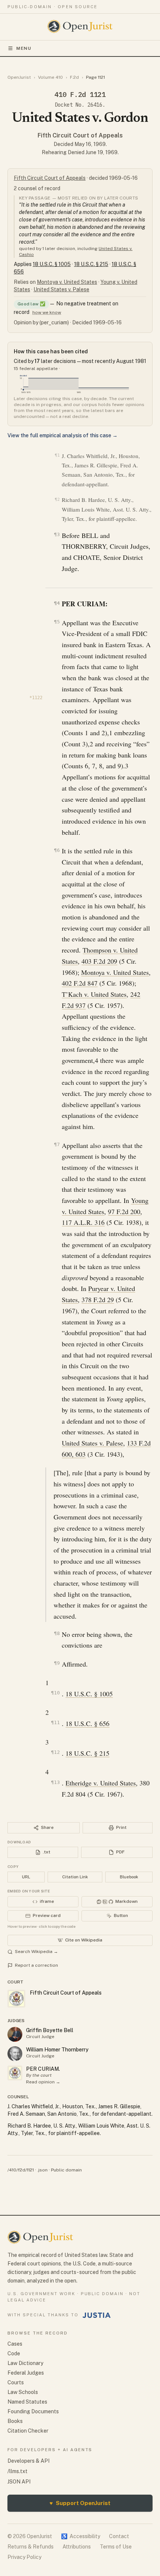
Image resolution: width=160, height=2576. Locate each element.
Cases (15, 2344)
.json (42, 2170)
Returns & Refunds (31, 2547)
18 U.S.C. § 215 (91, 264)
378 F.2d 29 (98, 1300)
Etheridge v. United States (101, 1783)
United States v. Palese (61, 289)
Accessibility (81, 2536)
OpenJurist (19, 77)
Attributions (77, 2547)
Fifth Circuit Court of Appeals (80, 135)
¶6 (57, 850)
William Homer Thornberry (57, 2050)
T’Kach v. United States (94, 994)
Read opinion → (43, 2082)
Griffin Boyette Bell (50, 2030)
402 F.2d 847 (80, 983)
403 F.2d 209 (99, 961)
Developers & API (28, 2461)
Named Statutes (27, 2402)
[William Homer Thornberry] (15, 2054)
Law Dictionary (25, 2363)
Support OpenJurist (80, 2503)
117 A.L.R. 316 (83, 1222)
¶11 (55, 1722)
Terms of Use (116, 2547)
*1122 (36, 698)
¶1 (57, 455)
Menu (24, 48)
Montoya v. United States (67, 282)
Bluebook (129, 1877)
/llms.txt (17, 2471)
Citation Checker (28, 2431)
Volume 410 (50, 77)
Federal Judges (26, 2373)
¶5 (57, 622)
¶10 (55, 1693)
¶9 (57, 1663)
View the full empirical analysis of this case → (63, 435)
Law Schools (23, 2392)
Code (14, 2353)
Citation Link (75, 1877)
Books (15, 2421)
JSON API (19, 2482)
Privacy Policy (24, 2557)
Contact (119, 2536)
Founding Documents (33, 2411)
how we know (47, 312)
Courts (16, 2382)
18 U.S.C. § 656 (87, 1723)
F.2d (74, 77)
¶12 (55, 1752)
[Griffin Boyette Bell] (15, 2034)
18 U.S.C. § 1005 (52, 264)
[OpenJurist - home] (80, 26)
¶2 (57, 499)
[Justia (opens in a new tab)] (97, 2315)
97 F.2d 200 (124, 1211)
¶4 (57, 603)
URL (26, 1877)
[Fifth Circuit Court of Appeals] (15, 2073)
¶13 (55, 1782)
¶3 (57, 534)
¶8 (57, 1633)
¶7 (57, 1144)
